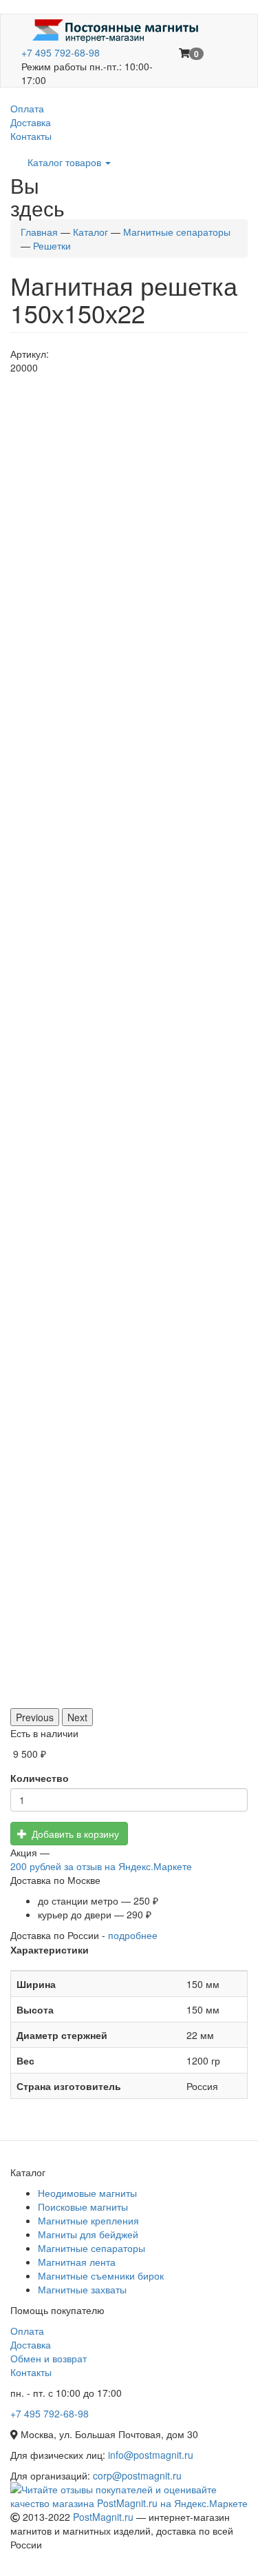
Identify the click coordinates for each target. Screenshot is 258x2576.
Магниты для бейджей (88, 2234)
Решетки (52, 245)
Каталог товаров (66, 162)
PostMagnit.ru (103, 2517)
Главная (39, 232)
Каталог (90, 232)
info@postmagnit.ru (151, 2455)
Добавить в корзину (74, 1834)
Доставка (31, 122)
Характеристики (50, 1949)
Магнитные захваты (82, 2289)
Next (77, 1717)
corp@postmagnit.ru (137, 2475)
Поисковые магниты (83, 2207)
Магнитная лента (77, 2262)
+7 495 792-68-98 (61, 52)
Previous (35, 1717)
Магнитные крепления (88, 2220)
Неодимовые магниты (87, 2193)
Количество (40, 1778)
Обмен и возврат (49, 2358)
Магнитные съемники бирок (101, 2275)
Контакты (31, 136)
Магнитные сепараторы (177, 232)
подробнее (133, 1935)
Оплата (27, 108)
